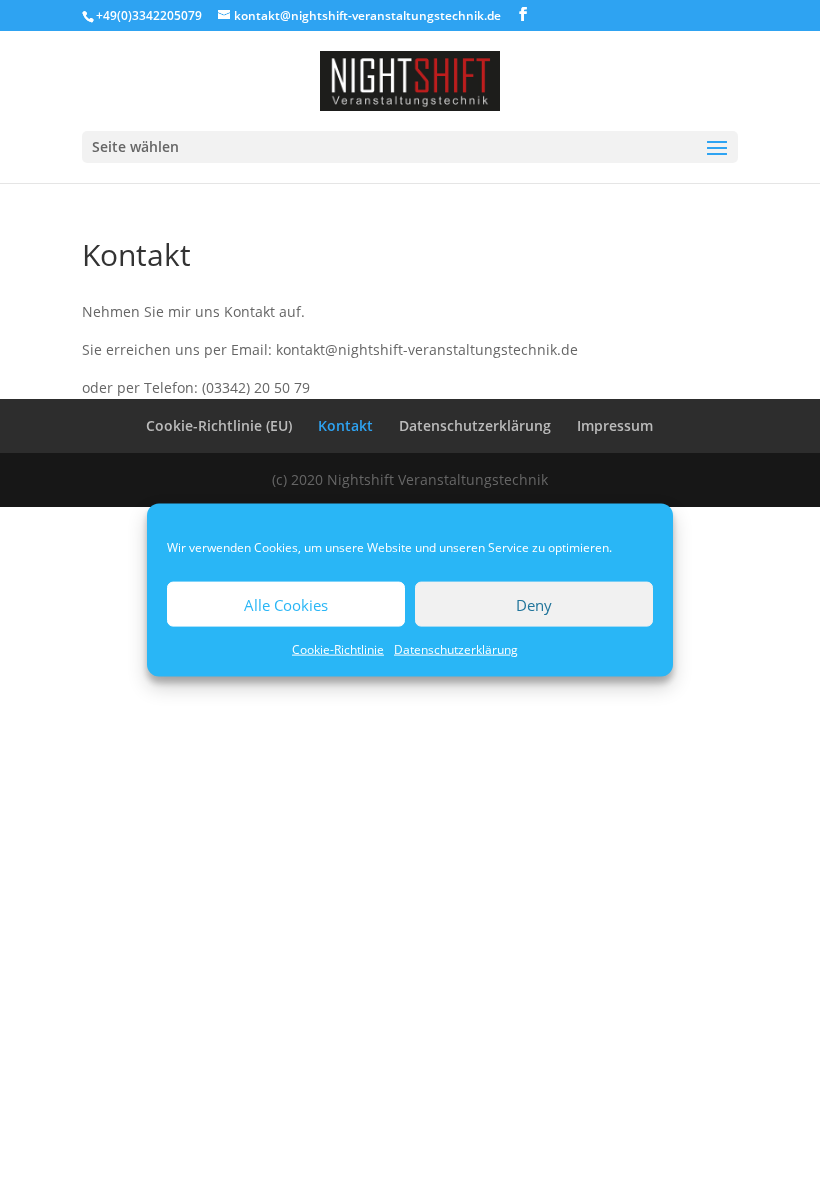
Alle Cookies (286, 604)
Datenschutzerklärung (456, 649)
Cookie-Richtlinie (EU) (219, 425)
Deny (534, 604)
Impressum (615, 425)
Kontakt (345, 425)
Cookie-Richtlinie (338, 649)
